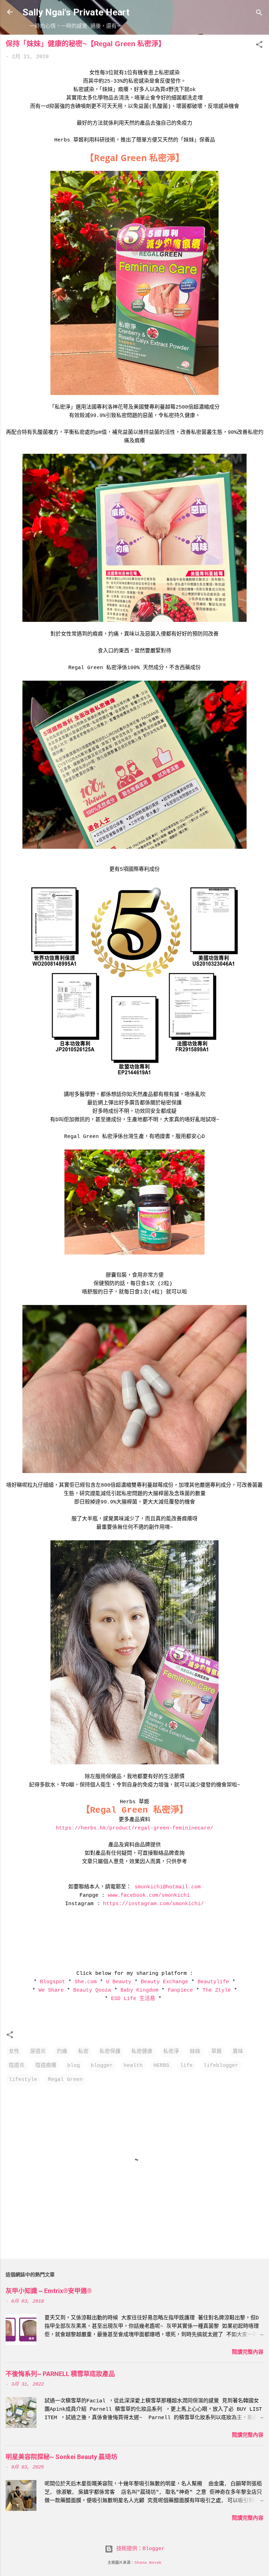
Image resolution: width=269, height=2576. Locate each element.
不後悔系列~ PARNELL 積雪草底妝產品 (60, 2374)
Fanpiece (179, 1990)
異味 (238, 2052)
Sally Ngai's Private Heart (76, 12)
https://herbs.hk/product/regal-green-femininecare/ (134, 1828)
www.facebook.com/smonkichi (149, 1895)
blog (74, 2066)
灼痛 (62, 2052)
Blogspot (53, 1982)
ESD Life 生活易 (133, 1999)
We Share (51, 1990)
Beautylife (213, 1982)
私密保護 (110, 2052)
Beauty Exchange (164, 1982)
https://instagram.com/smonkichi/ (153, 1904)
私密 (83, 2052)
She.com (86, 1982)
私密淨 (171, 2052)
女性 (14, 2052)
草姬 (216, 2052)
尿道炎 (38, 2052)
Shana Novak (148, 2563)
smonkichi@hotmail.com (166, 1887)
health (133, 2066)
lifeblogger (221, 2066)
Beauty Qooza (92, 1990)
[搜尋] (259, 14)
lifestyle (23, 2080)
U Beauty (119, 1982)
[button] (259, 46)
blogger (102, 2066)
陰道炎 (17, 2066)
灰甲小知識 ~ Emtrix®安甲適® (49, 2291)
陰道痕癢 (46, 2066)
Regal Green (65, 2080)
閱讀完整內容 (248, 2352)
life (186, 2066)
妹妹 (195, 2052)
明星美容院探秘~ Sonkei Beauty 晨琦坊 (61, 2457)
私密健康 (142, 2052)
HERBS (161, 2066)
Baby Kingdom (139, 1990)
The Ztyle (217, 1990)
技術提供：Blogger (139, 2549)
